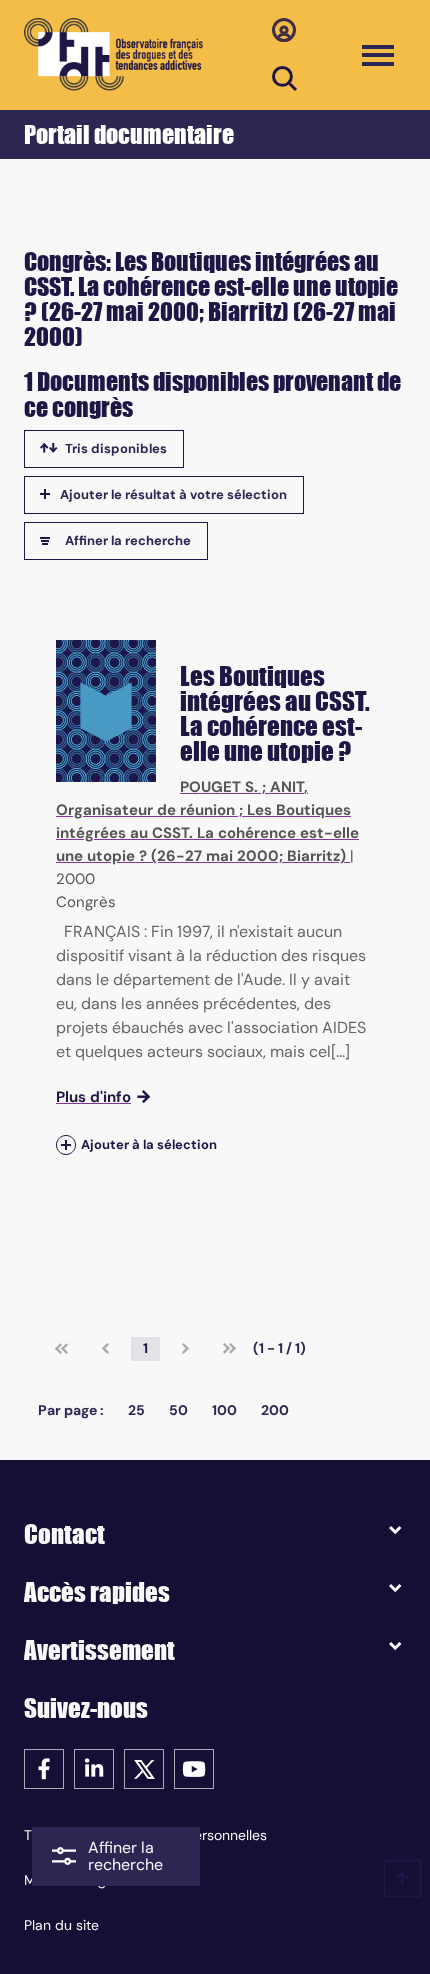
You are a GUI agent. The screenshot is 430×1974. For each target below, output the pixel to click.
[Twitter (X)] (144, 1767)
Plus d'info (93, 1097)
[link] (61, 1349)
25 (136, 1410)
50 (178, 1410)
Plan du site (61, 1925)
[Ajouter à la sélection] (66, 1144)
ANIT (287, 787)
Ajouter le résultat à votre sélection (173, 494)
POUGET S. (219, 787)
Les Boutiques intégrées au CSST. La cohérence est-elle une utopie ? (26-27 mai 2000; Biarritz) (207, 833)
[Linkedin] (94, 1767)
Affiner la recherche (128, 540)
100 (224, 1410)
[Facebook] (44, 1767)
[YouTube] (194, 1767)
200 (275, 1410)
